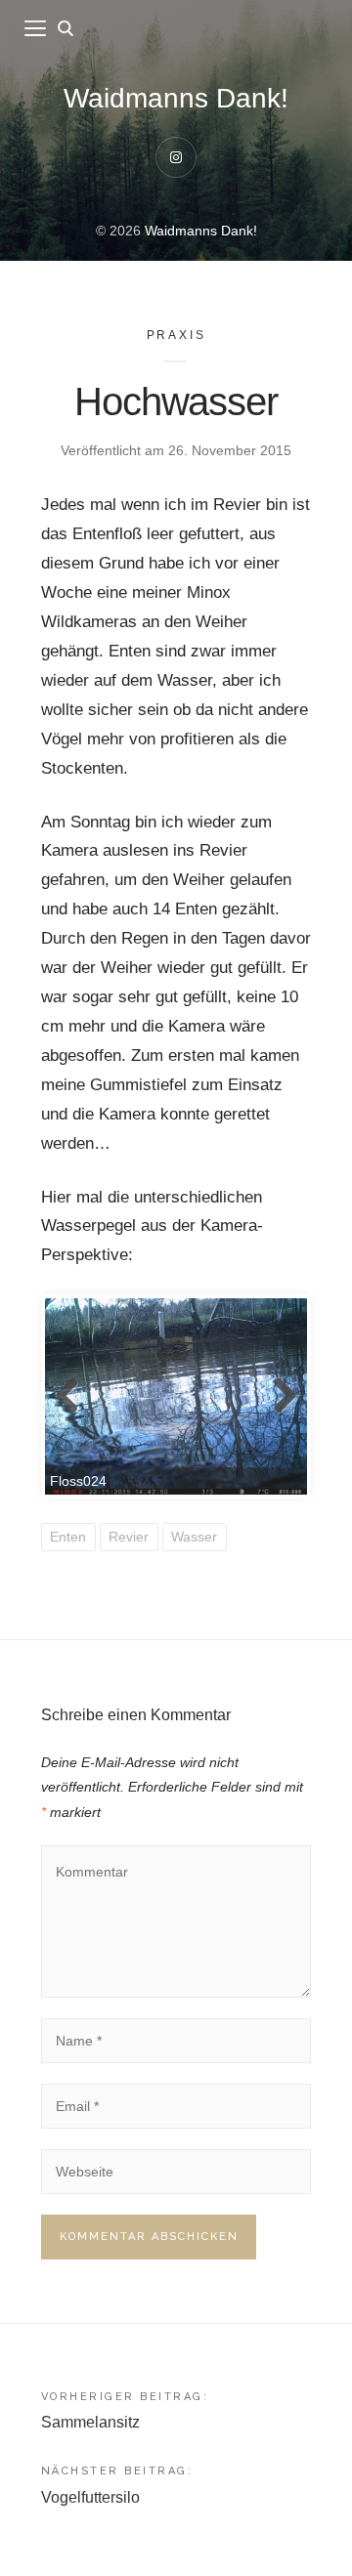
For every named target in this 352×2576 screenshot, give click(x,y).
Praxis (176, 335)
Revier (129, 1537)
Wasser (194, 1537)
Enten (68, 1537)
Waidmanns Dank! (176, 98)
